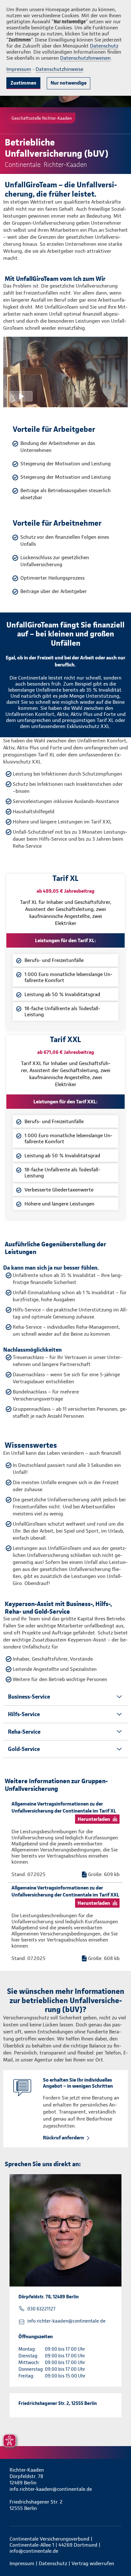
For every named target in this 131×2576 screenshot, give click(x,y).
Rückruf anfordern (63, 2138)
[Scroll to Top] (117, 2556)
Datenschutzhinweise (59, 69)
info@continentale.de (34, 2551)
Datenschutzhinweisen (85, 58)
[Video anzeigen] (65, 372)
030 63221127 (41, 2309)
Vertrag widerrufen (93, 2563)
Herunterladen (94, 1819)
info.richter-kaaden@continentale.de (66, 2321)
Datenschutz (104, 46)
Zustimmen (23, 83)
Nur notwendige (69, 83)
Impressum (19, 69)
